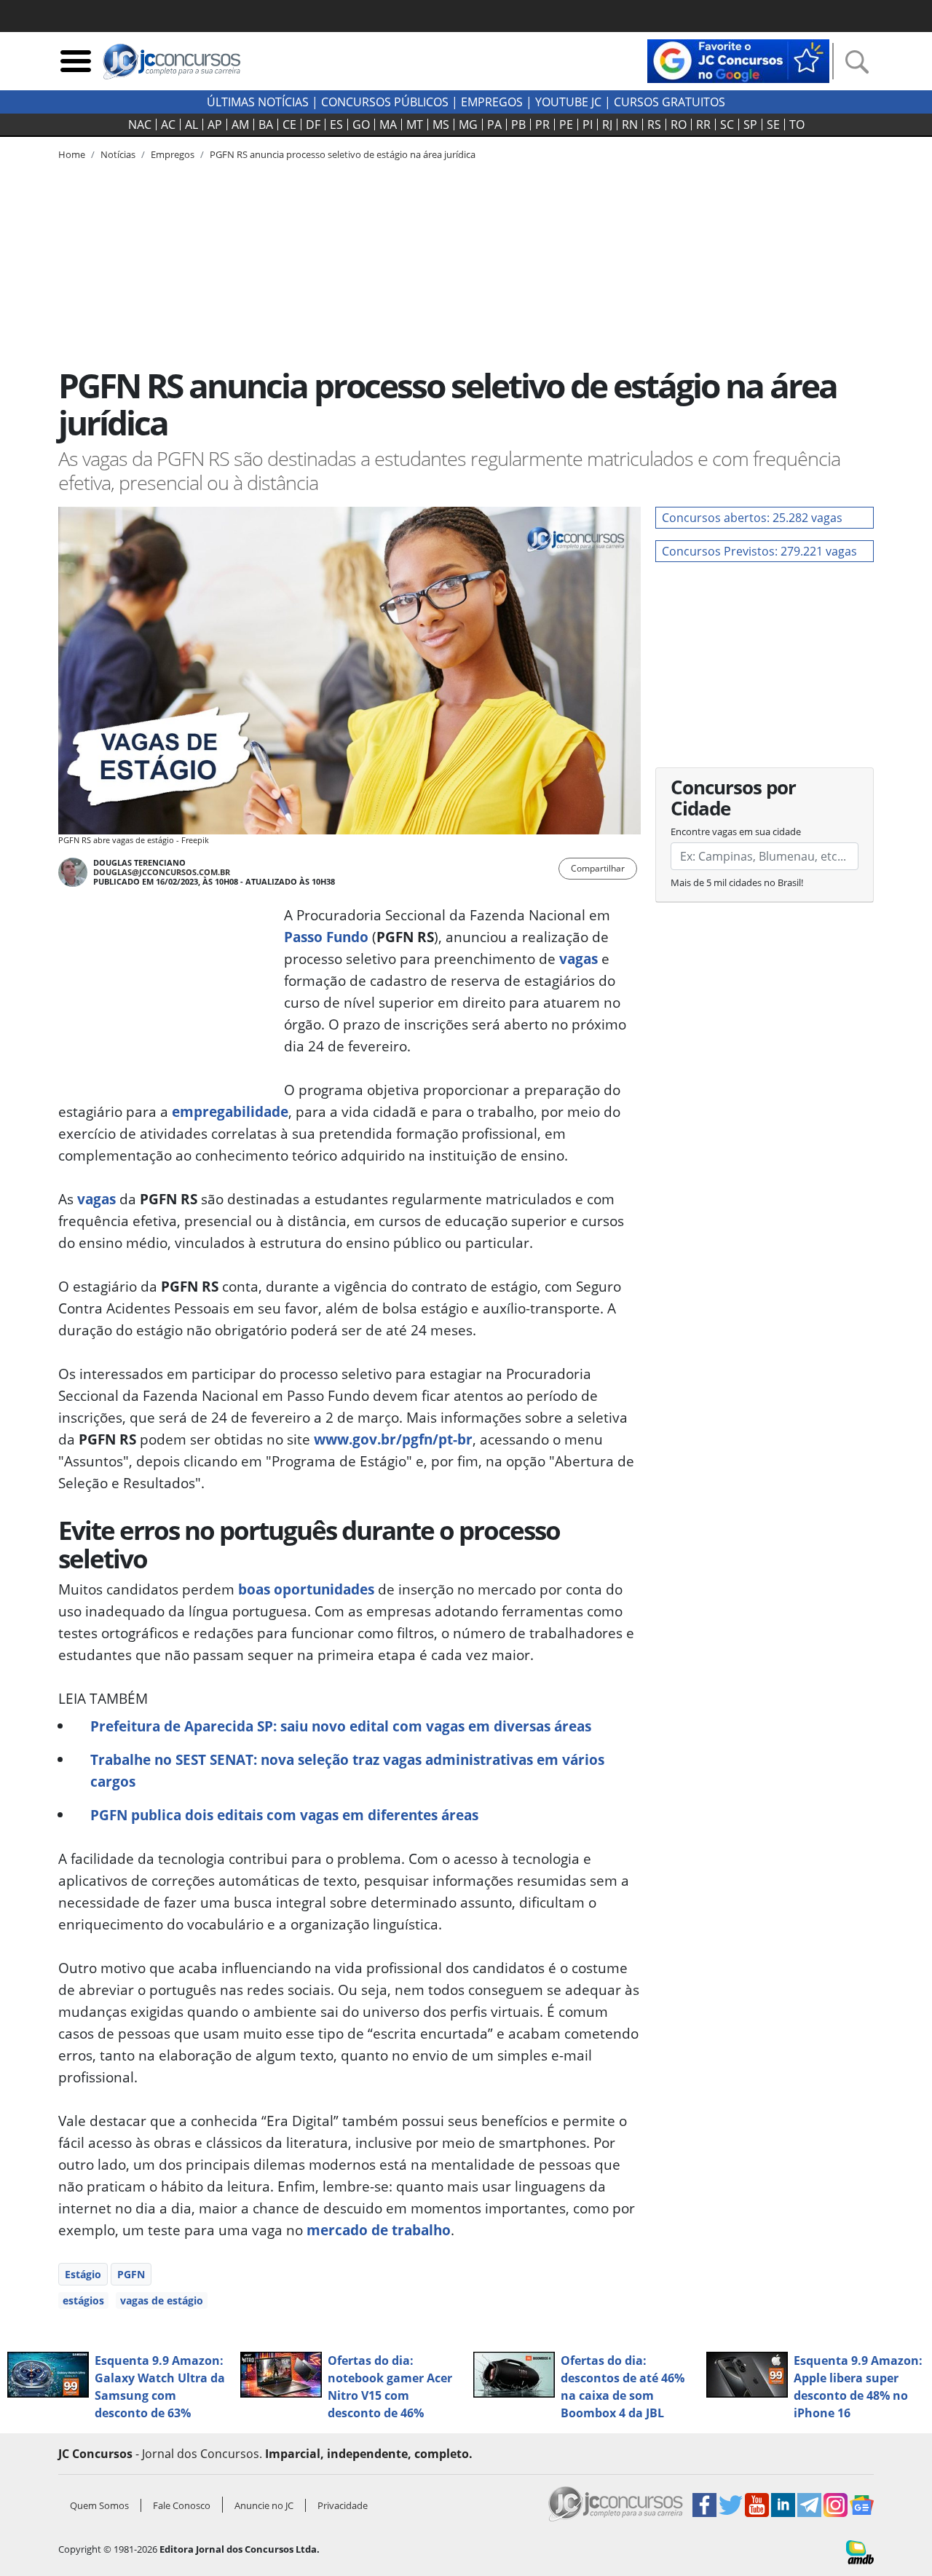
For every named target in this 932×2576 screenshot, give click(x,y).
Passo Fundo (326, 937)
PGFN (131, 2274)
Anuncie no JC (264, 2505)
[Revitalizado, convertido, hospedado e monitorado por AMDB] (860, 2551)
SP (750, 125)
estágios (83, 2300)
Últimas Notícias (258, 102)
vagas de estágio (162, 2300)
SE (773, 125)
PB (518, 125)
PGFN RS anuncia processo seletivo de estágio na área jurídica (343, 154)
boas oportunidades (306, 1589)
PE (566, 125)
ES (336, 125)
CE (289, 125)
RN (630, 125)
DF (313, 125)
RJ (607, 125)
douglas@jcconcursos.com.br (162, 872)
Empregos (492, 102)
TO (797, 125)
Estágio (83, 2274)
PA (494, 125)
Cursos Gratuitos (670, 102)
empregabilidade (230, 1111)
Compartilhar (598, 868)
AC (168, 125)
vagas (578, 959)
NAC (140, 125)
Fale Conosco (182, 2505)
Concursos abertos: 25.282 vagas (752, 518)
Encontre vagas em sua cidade (736, 831)
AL (191, 125)
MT (415, 125)
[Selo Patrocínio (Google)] (738, 60)
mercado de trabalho (379, 2230)
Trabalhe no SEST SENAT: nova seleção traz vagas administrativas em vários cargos (347, 1770)
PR (542, 125)
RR (703, 125)
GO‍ (361, 125)
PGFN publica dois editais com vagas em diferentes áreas (284, 1815)
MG (468, 125)
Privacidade (343, 2505)
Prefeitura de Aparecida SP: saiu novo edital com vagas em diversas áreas (341, 1726)
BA (266, 125)
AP (215, 125)
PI (588, 125)
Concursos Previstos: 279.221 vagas (759, 551)
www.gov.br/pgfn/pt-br (393, 1439)
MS (441, 125)
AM (240, 125)
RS (654, 125)
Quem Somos (99, 2505)
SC (727, 125)
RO (679, 125)
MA (388, 125)
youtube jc (568, 102)
